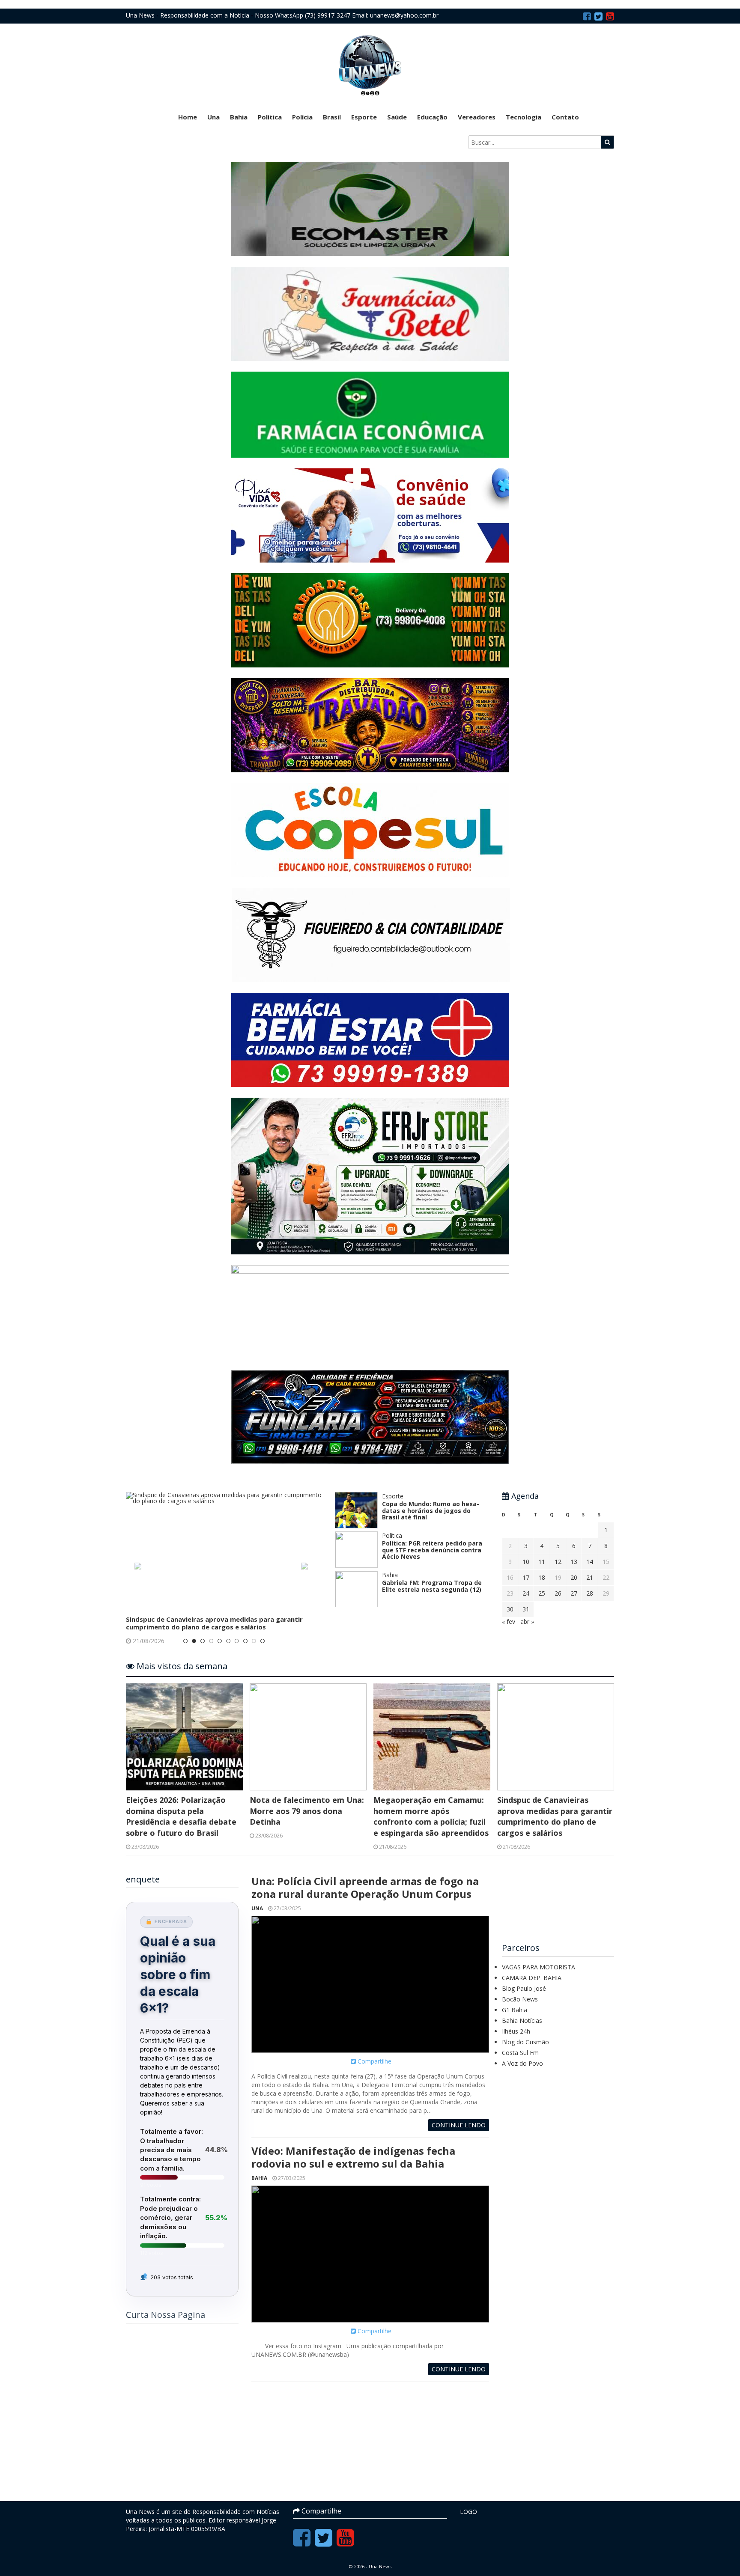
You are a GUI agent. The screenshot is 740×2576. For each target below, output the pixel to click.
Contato (565, 117)
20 (574, 1577)
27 (574, 1593)
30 (510, 1609)
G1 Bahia (515, 2010)
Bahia (239, 117)
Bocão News (520, 1999)
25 (542, 1593)
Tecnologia (524, 117)
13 (574, 1562)
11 (542, 1562)
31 (526, 1609)
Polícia (302, 117)
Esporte (364, 117)
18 (542, 1577)
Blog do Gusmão (525, 2042)
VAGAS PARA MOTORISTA (539, 1967)
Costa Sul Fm (520, 2053)
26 (558, 1593)
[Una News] (370, 65)
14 (590, 1562)
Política (270, 117)
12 (558, 1562)
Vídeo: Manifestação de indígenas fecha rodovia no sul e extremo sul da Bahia (353, 2157)
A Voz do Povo (522, 2063)
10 (526, 1562)
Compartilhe (374, 2061)
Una (213, 117)
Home (188, 117)
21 (590, 1577)
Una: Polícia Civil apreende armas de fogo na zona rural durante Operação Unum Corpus (365, 1887)
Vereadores (477, 117)
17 (526, 1577)
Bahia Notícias (522, 2021)
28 (590, 1593)
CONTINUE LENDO (459, 2125)
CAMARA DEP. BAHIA (532, 1978)
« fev (509, 1622)
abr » (527, 1622)
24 (526, 1593)
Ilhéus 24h (516, 2031)
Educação (432, 117)
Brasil (332, 117)
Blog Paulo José (524, 1988)
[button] (141, 1569)
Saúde (397, 117)
